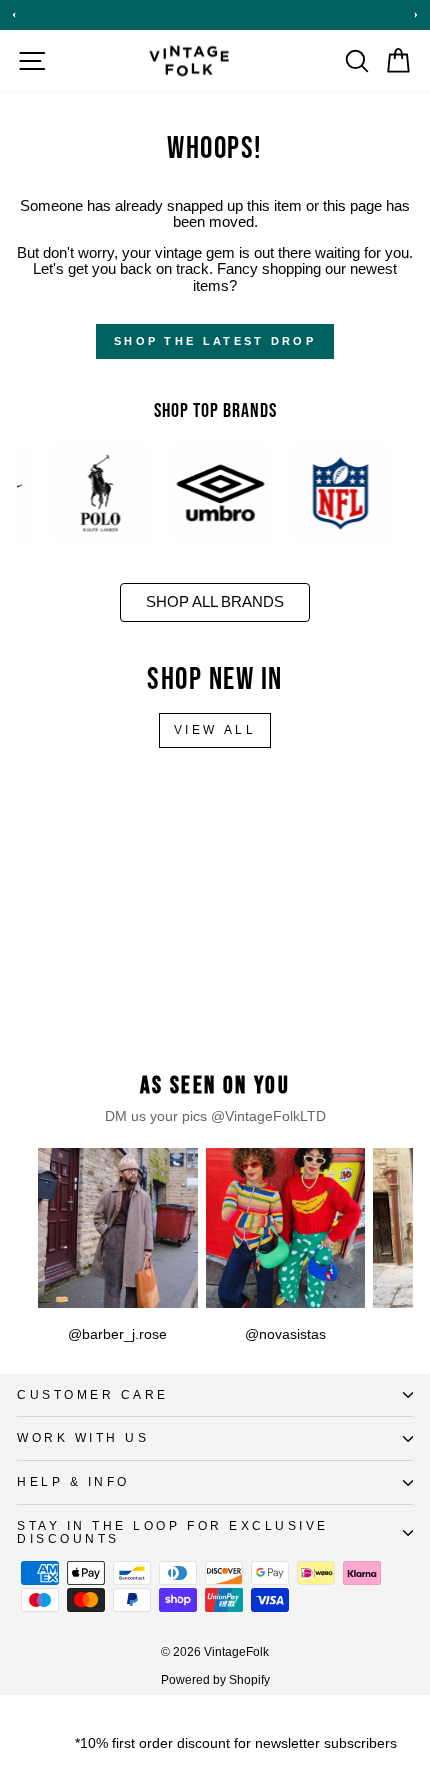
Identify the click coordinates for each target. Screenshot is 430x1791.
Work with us (83, 1437)
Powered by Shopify (215, 1680)
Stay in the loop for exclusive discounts (173, 1532)
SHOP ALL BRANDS (215, 602)
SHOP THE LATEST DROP (215, 341)
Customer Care (93, 1394)
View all (215, 730)
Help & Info (73, 1481)
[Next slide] (416, 15)
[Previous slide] (14, 15)
